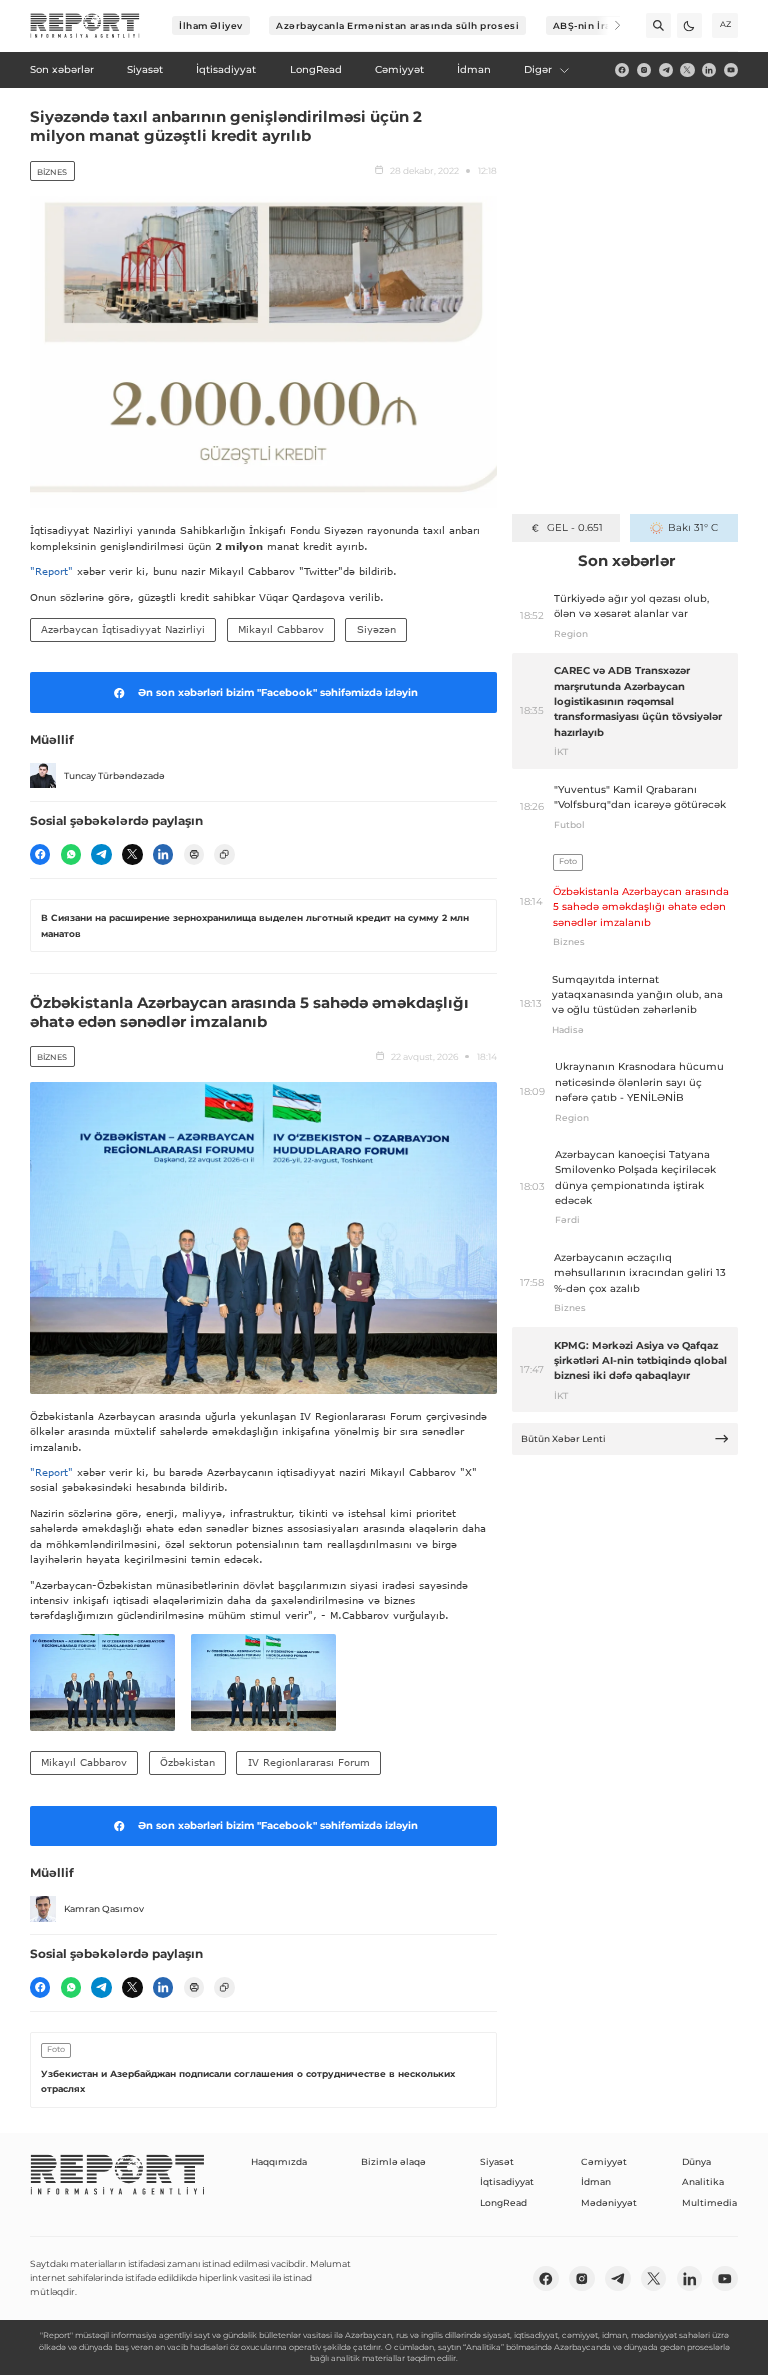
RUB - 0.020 (574, 527)
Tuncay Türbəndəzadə (114, 775)
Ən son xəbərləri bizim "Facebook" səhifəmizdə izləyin (278, 692)
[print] (194, 854)
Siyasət (497, 2161)
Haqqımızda (279, 2161)
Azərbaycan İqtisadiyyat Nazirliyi (123, 629)
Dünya (696, 2161)
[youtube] (731, 70)
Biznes (52, 172)
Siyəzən (376, 629)
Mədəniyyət (609, 2202)
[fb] (622, 70)
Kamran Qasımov (104, 1908)
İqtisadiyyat (507, 2181)
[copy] (224, 854)
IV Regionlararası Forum (309, 1762)
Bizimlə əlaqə (393, 2161)
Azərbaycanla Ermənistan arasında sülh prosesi (397, 25)
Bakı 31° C (692, 527)
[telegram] (666, 70)
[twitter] (687, 70)
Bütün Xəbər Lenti (563, 1438)
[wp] (71, 854)
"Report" (51, 571)
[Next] (608, 25)
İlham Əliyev (211, 25)
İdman (596, 2181)
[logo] (85, 26)
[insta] (644, 70)
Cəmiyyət (604, 2161)
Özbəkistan (187, 1762)
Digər (538, 69)
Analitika (703, 2181)
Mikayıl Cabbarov (281, 629)
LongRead (503, 2202)
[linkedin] (709, 70)
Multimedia (709, 2202)
